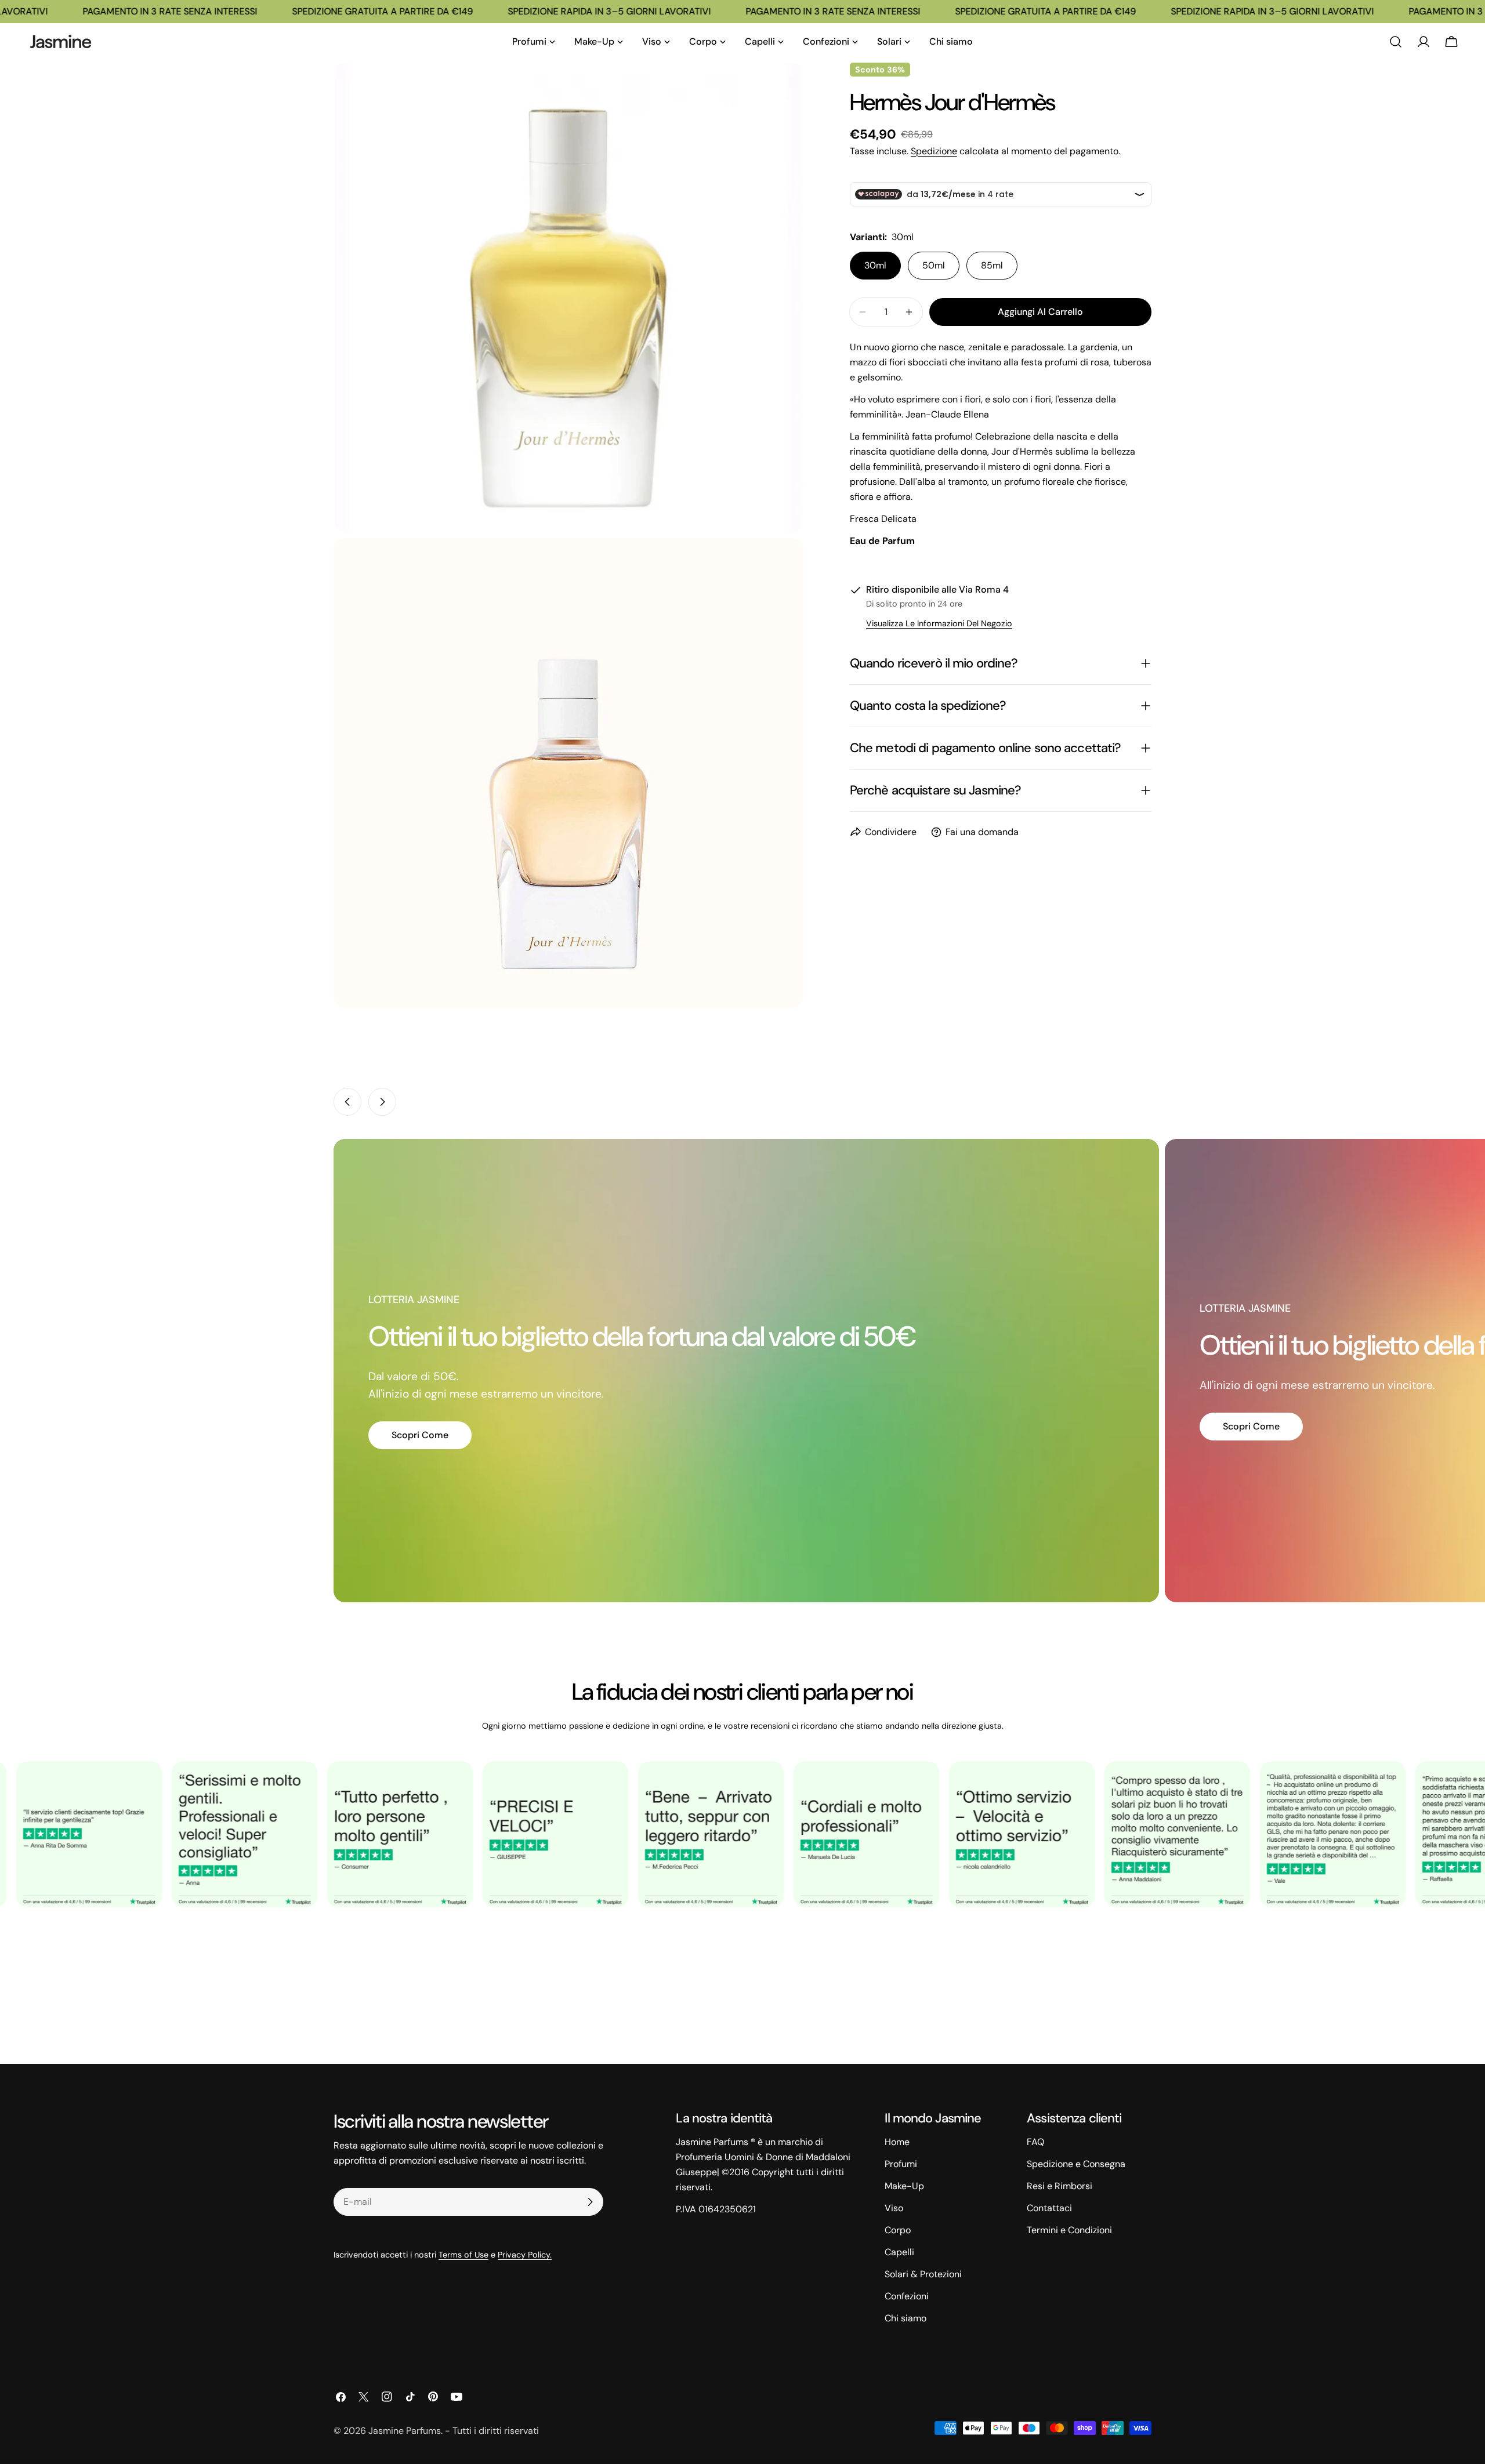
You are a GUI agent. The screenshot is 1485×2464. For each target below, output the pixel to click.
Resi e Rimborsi (1060, 2186)
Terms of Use (463, 2255)
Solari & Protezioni (923, 2274)
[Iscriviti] (590, 2202)
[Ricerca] (1396, 42)
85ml (992, 265)
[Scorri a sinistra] (347, 1102)
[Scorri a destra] (382, 1102)
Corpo (898, 2230)
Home (897, 2142)
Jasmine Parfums (405, 2431)
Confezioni (907, 2296)
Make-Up (904, 2186)
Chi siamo (906, 2318)
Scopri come (420, 1435)
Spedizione (934, 151)
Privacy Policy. (525, 2255)
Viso (894, 2208)
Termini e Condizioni (1069, 2230)
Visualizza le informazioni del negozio (939, 623)
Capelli (899, 2252)
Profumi (901, 2164)
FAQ (1035, 2142)
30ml (875, 265)
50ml (934, 265)
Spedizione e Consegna (1076, 2164)
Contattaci (1049, 2208)
